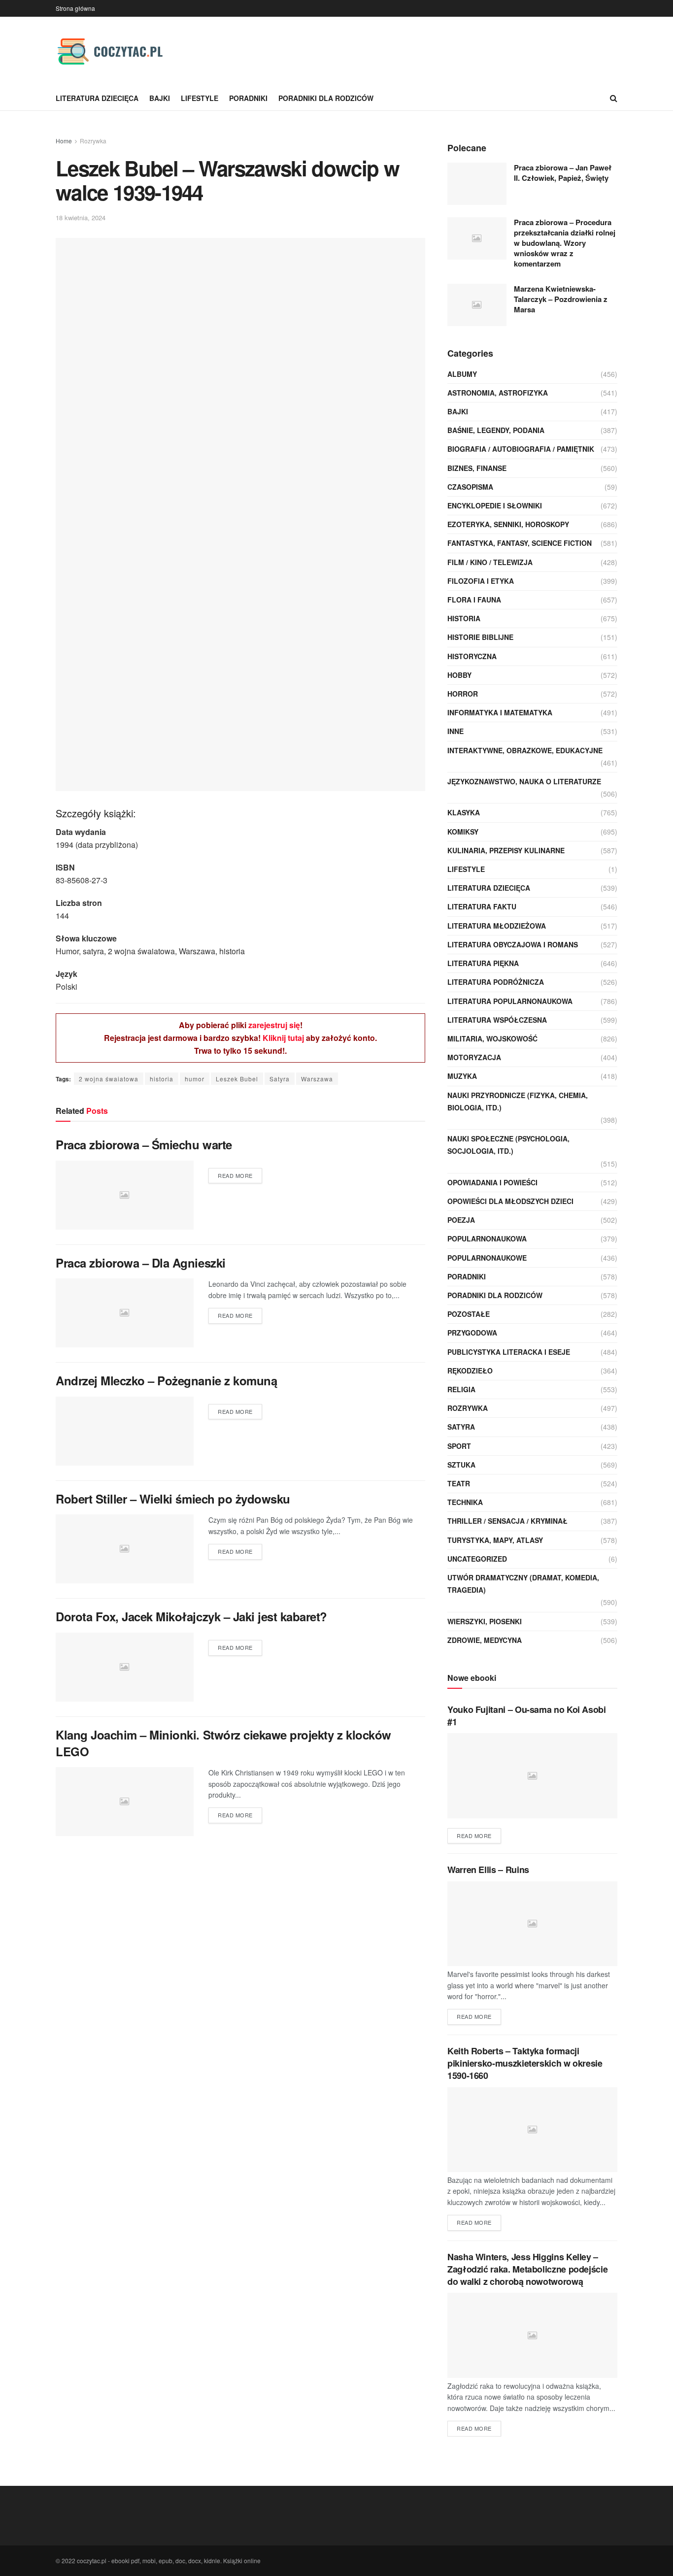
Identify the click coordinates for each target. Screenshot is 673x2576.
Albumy (462, 374)
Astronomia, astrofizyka (498, 393)
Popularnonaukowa (487, 1238)
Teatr (459, 1483)
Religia (461, 1389)
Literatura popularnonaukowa (510, 1001)
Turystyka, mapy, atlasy (495, 1540)
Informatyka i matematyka (500, 712)
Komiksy (463, 832)
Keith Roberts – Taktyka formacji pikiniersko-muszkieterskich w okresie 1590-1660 (525, 2063)
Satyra (280, 1079)
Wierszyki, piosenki (485, 1621)
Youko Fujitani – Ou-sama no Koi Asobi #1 (527, 1716)
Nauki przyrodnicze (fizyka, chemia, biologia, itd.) (518, 1101)
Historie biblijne (480, 637)
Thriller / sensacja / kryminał (507, 1521)
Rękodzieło (470, 1371)
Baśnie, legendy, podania (496, 430)
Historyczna (472, 656)
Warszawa (317, 1079)
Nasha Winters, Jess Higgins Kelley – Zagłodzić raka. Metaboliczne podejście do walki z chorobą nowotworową (527, 2269)
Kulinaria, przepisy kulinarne (506, 850)
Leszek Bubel (237, 1079)
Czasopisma (470, 487)
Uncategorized (477, 1559)
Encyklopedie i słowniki (495, 505)
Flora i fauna (474, 600)
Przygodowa (472, 1333)
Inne (455, 731)
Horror (463, 694)
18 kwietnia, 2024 (81, 217)
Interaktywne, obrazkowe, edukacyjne (525, 750)
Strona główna (75, 8)
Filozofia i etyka (481, 581)
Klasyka (464, 812)
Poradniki (248, 98)
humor (195, 1079)
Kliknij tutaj (283, 1038)
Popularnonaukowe (487, 1258)
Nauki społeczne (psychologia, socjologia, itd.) (508, 1145)
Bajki (160, 98)
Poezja (461, 1220)
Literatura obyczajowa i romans (513, 944)
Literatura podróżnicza (496, 982)
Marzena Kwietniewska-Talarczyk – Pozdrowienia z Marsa (561, 299)
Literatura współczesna (497, 1020)
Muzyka (462, 1076)
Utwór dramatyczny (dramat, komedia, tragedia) (523, 1584)
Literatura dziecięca (97, 98)
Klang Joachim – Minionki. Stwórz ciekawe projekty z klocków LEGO (223, 1743)
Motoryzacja (474, 1057)
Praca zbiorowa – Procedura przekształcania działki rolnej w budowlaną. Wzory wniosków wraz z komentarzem (565, 243)
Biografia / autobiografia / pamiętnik (521, 449)
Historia (464, 618)
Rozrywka (93, 141)
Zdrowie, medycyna (485, 1640)
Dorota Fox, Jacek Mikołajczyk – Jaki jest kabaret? (191, 1616)
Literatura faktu (482, 906)
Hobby (459, 675)
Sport (459, 1446)
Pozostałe (469, 1314)
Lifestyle (200, 98)
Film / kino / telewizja (490, 562)
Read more (235, 1175)
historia (162, 1079)
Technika (465, 1502)
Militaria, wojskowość (492, 1038)
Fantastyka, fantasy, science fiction (520, 543)
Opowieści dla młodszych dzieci (510, 1201)
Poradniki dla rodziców (326, 98)
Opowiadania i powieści (492, 1182)
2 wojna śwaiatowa (109, 1079)
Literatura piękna (483, 963)
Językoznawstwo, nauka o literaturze (524, 781)
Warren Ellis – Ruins (488, 1870)
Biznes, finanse (477, 468)
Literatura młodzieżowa (497, 926)
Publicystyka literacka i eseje (509, 1352)
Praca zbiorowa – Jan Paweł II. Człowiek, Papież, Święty (563, 173)
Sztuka (461, 1465)
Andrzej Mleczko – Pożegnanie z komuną (166, 1380)
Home (64, 141)
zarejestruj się (274, 1025)
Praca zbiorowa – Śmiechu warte (144, 1144)
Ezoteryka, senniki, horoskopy (508, 524)
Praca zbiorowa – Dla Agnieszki (141, 1263)
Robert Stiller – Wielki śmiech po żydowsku (173, 1499)
